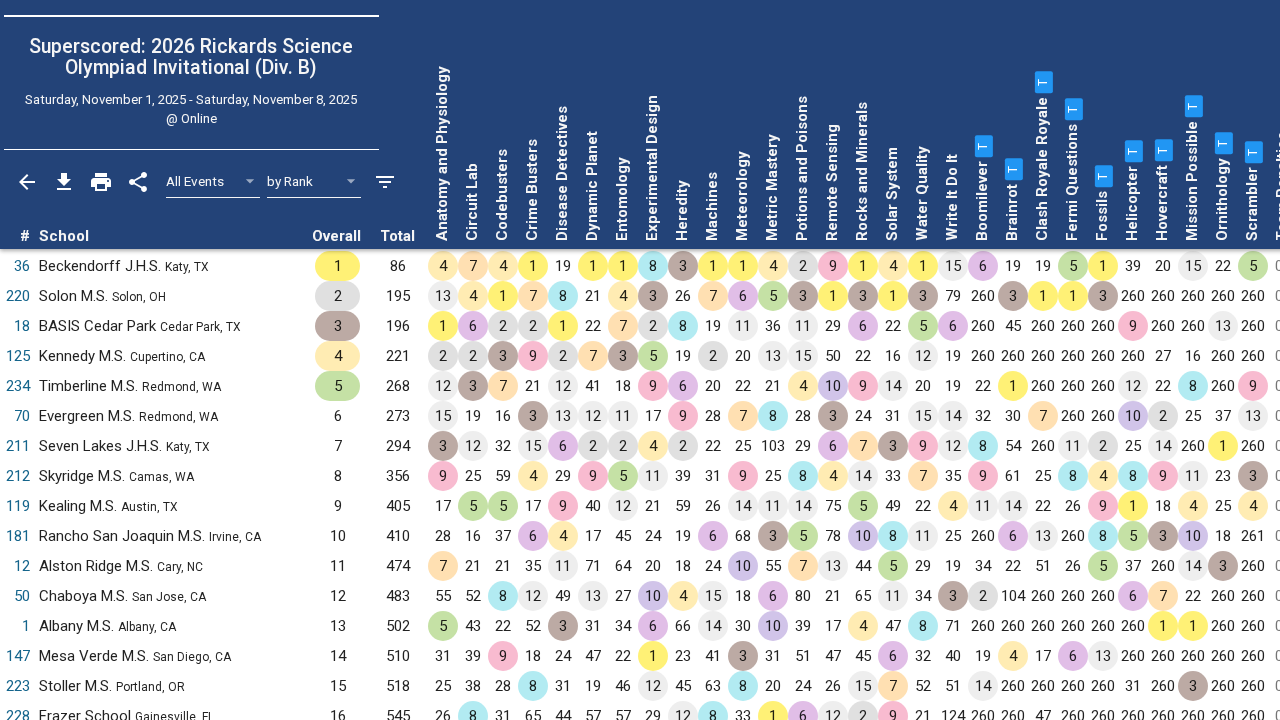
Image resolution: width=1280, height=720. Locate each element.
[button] (982, 146)
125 (18, 356)
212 (18, 476)
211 (18, 446)
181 (18, 536)
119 (18, 506)
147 (18, 656)
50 (22, 596)
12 (22, 566)
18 (22, 326)
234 (18, 386)
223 (18, 686)
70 (22, 416)
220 (18, 296)
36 (22, 266)
